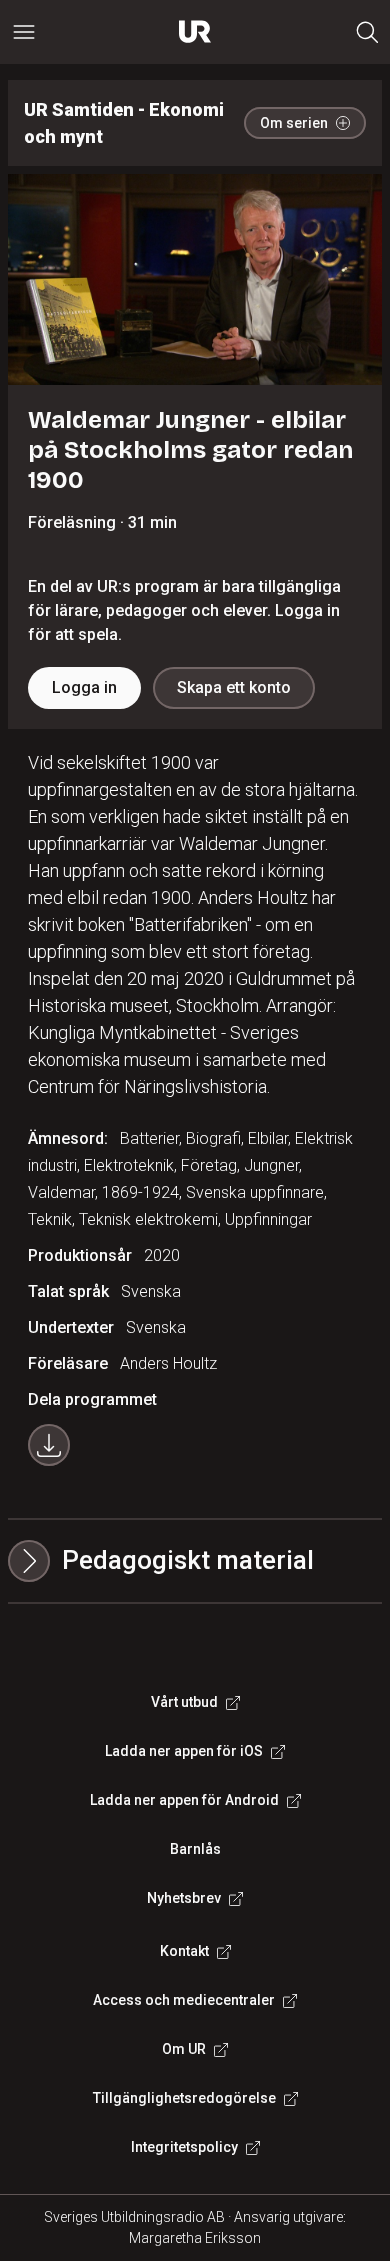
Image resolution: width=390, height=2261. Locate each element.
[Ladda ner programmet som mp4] (49, 1445)
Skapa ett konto (234, 687)
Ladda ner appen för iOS (184, 1751)
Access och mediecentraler (184, 2000)
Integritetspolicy (184, 2147)
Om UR (184, 2049)
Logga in (84, 687)
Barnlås (195, 1849)
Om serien (294, 123)
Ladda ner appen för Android (184, 1800)
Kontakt (184, 1951)
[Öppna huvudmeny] (24, 32)
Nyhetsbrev (184, 1898)
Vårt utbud (184, 1702)
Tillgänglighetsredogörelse (184, 2098)
